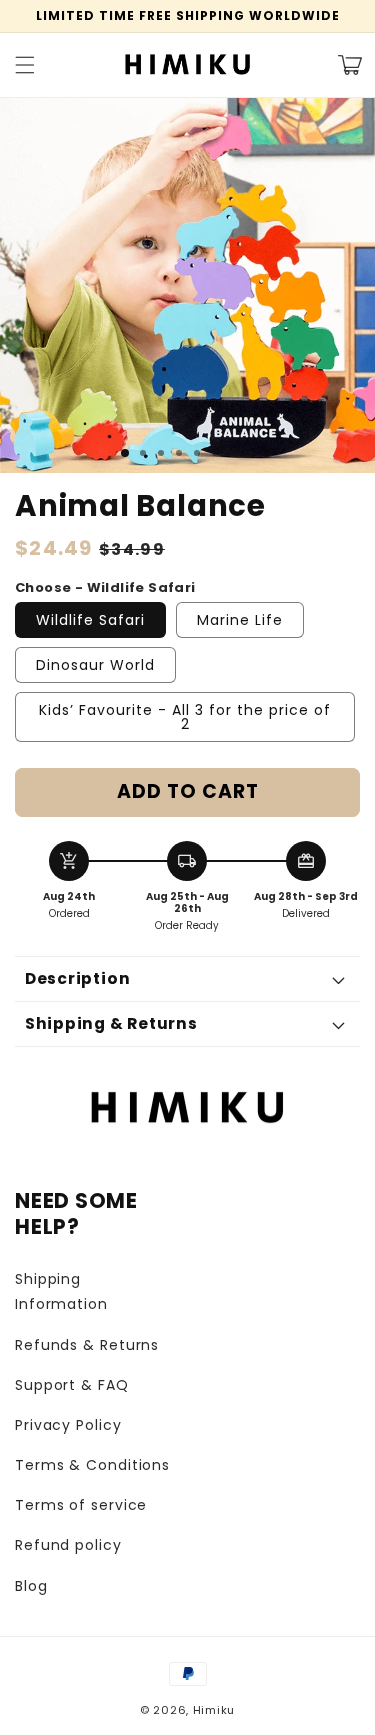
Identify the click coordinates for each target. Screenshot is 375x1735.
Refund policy (68, 1545)
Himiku (214, 1710)
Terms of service (81, 1505)
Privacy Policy (68, 1425)
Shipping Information (61, 1291)
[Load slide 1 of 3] (125, 453)
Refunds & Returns (87, 1345)
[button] (25, 65)
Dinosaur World (95, 665)
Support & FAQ (72, 1385)
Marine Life (240, 620)
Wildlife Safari (90, 620)
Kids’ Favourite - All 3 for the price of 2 (185, 717)
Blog (31, 1586)
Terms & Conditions (92, 1465)
